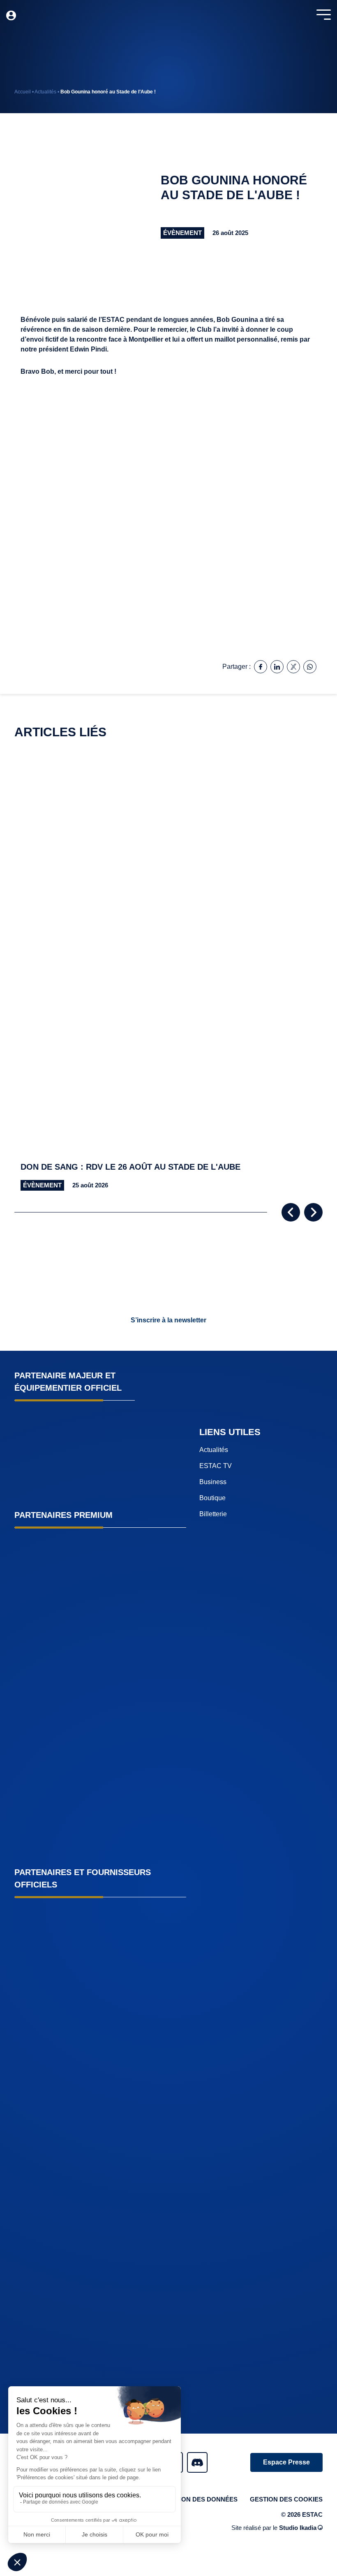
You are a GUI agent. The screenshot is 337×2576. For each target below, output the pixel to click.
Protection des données (194, 2499)
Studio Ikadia (298, 2528)
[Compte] (11, 16)
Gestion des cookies (286, 2499)
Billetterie (213, 1514)
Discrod (197, 2462)
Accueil (23, 92)
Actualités (45, 92)
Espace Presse (286, 2462)
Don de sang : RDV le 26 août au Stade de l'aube (130, 1167)
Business (213, 1482)
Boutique (212, 1498)
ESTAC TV (216, 1466)
